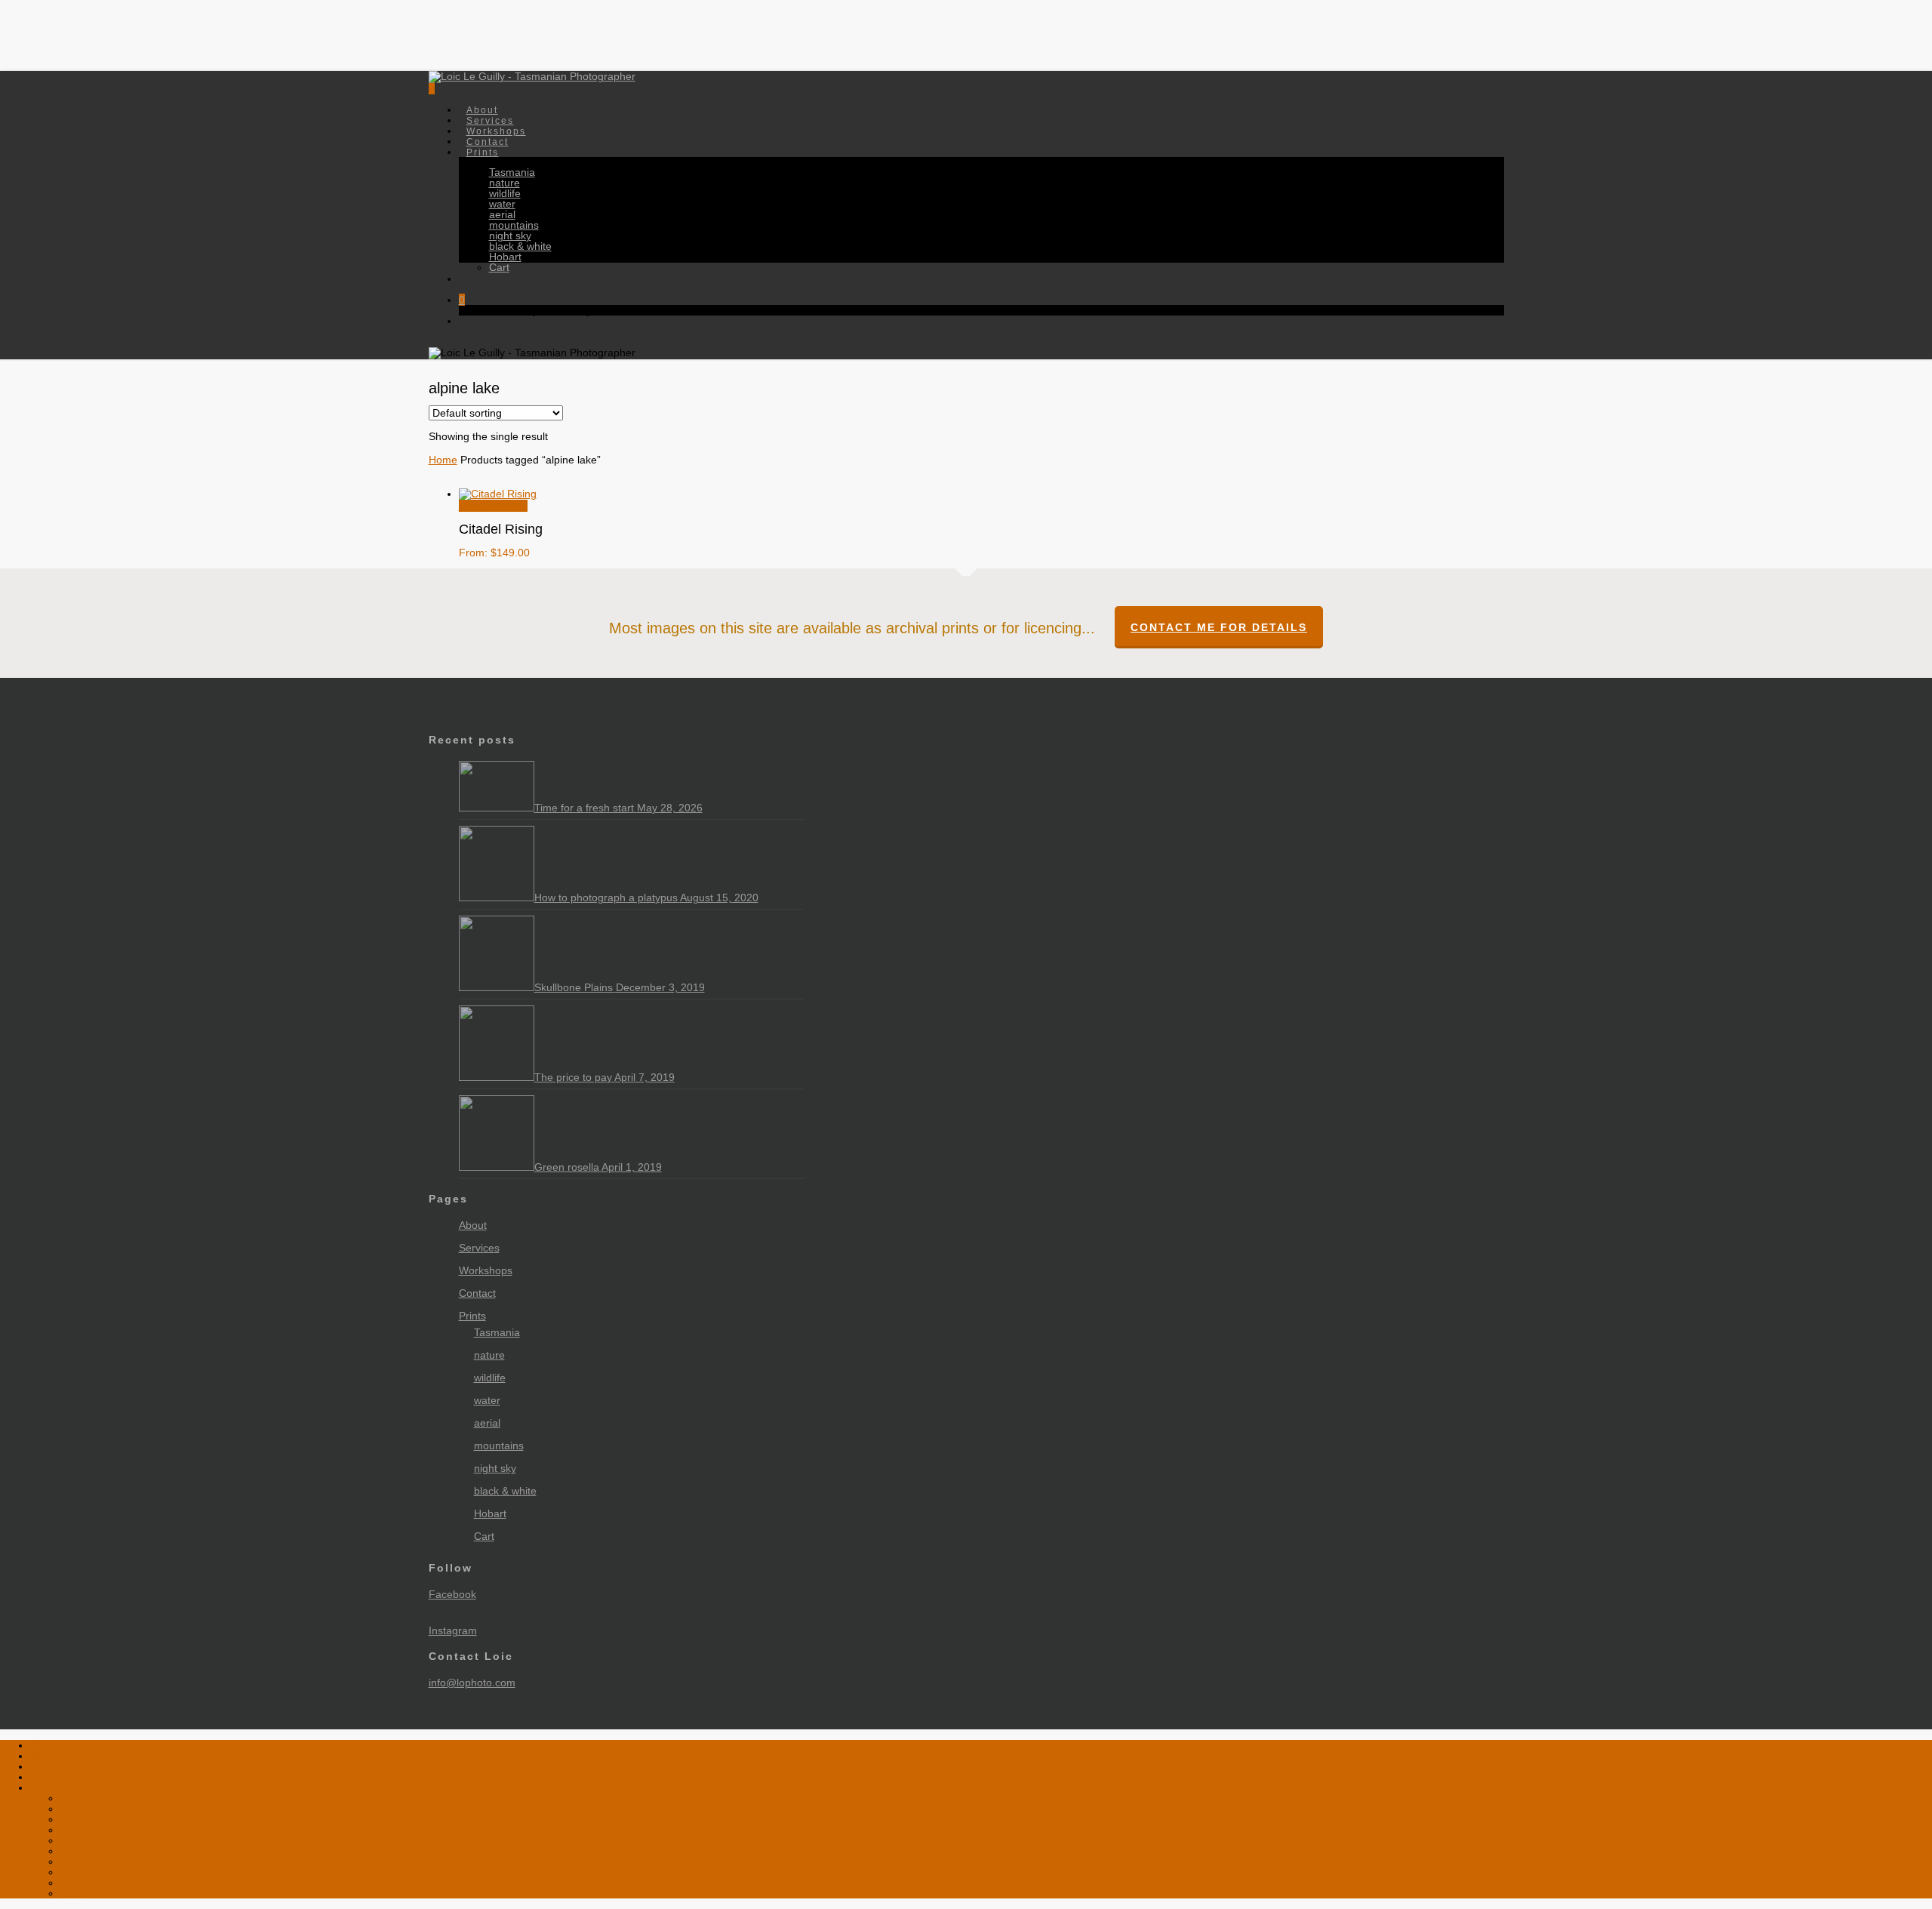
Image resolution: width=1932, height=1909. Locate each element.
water (487, 1400)
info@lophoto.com (472, 1683)
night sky (495, 1468)
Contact (477, 1293)
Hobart (490, 1513)
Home (443, 460)
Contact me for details (1219, 627)
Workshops (486, 1270)
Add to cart (493, 506)
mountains (499, 1446)
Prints (472, 1316)
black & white (505, 1491)
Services (479, 1248)
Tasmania (497, 1333)
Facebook (452, 1594)
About (473, 1225)
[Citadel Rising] (498, 494)
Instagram (453, 1630)
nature (489, 1355)
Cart (484, 1536)
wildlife (490, 1378)
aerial (487, 1423)
